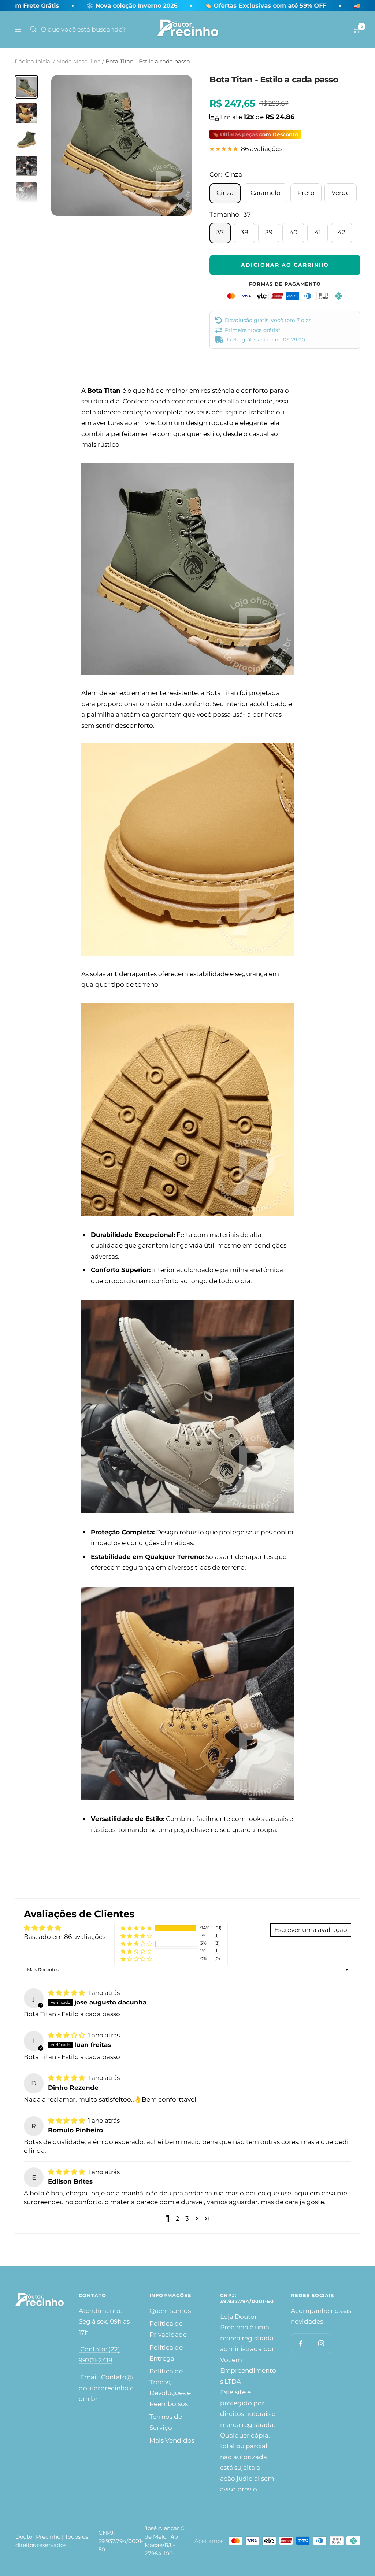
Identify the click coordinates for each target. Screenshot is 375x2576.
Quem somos (170, 2311)
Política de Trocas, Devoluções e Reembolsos (170, 2387)
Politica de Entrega (166, 2353)
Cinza (225, 193)
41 (318, 232)
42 (341, 232)
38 (244, 232)
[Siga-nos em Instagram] (321, 2344)
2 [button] (178, 2218)
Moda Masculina (79, 61)
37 (220, 232)
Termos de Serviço (166, 2422)
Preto (306, 193)
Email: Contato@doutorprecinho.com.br (106, 2388)
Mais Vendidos (172, 2440)
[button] (136, 1928)
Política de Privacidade (168, 2329)
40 (293, 232)
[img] (67, 1993)
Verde (341, 193)
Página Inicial (33, 61)
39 (269, 232)
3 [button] (187, 2218)
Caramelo (266, 193)
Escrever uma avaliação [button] (311, 1930)
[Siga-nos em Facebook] (301, 2344)
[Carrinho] (357, 29)
